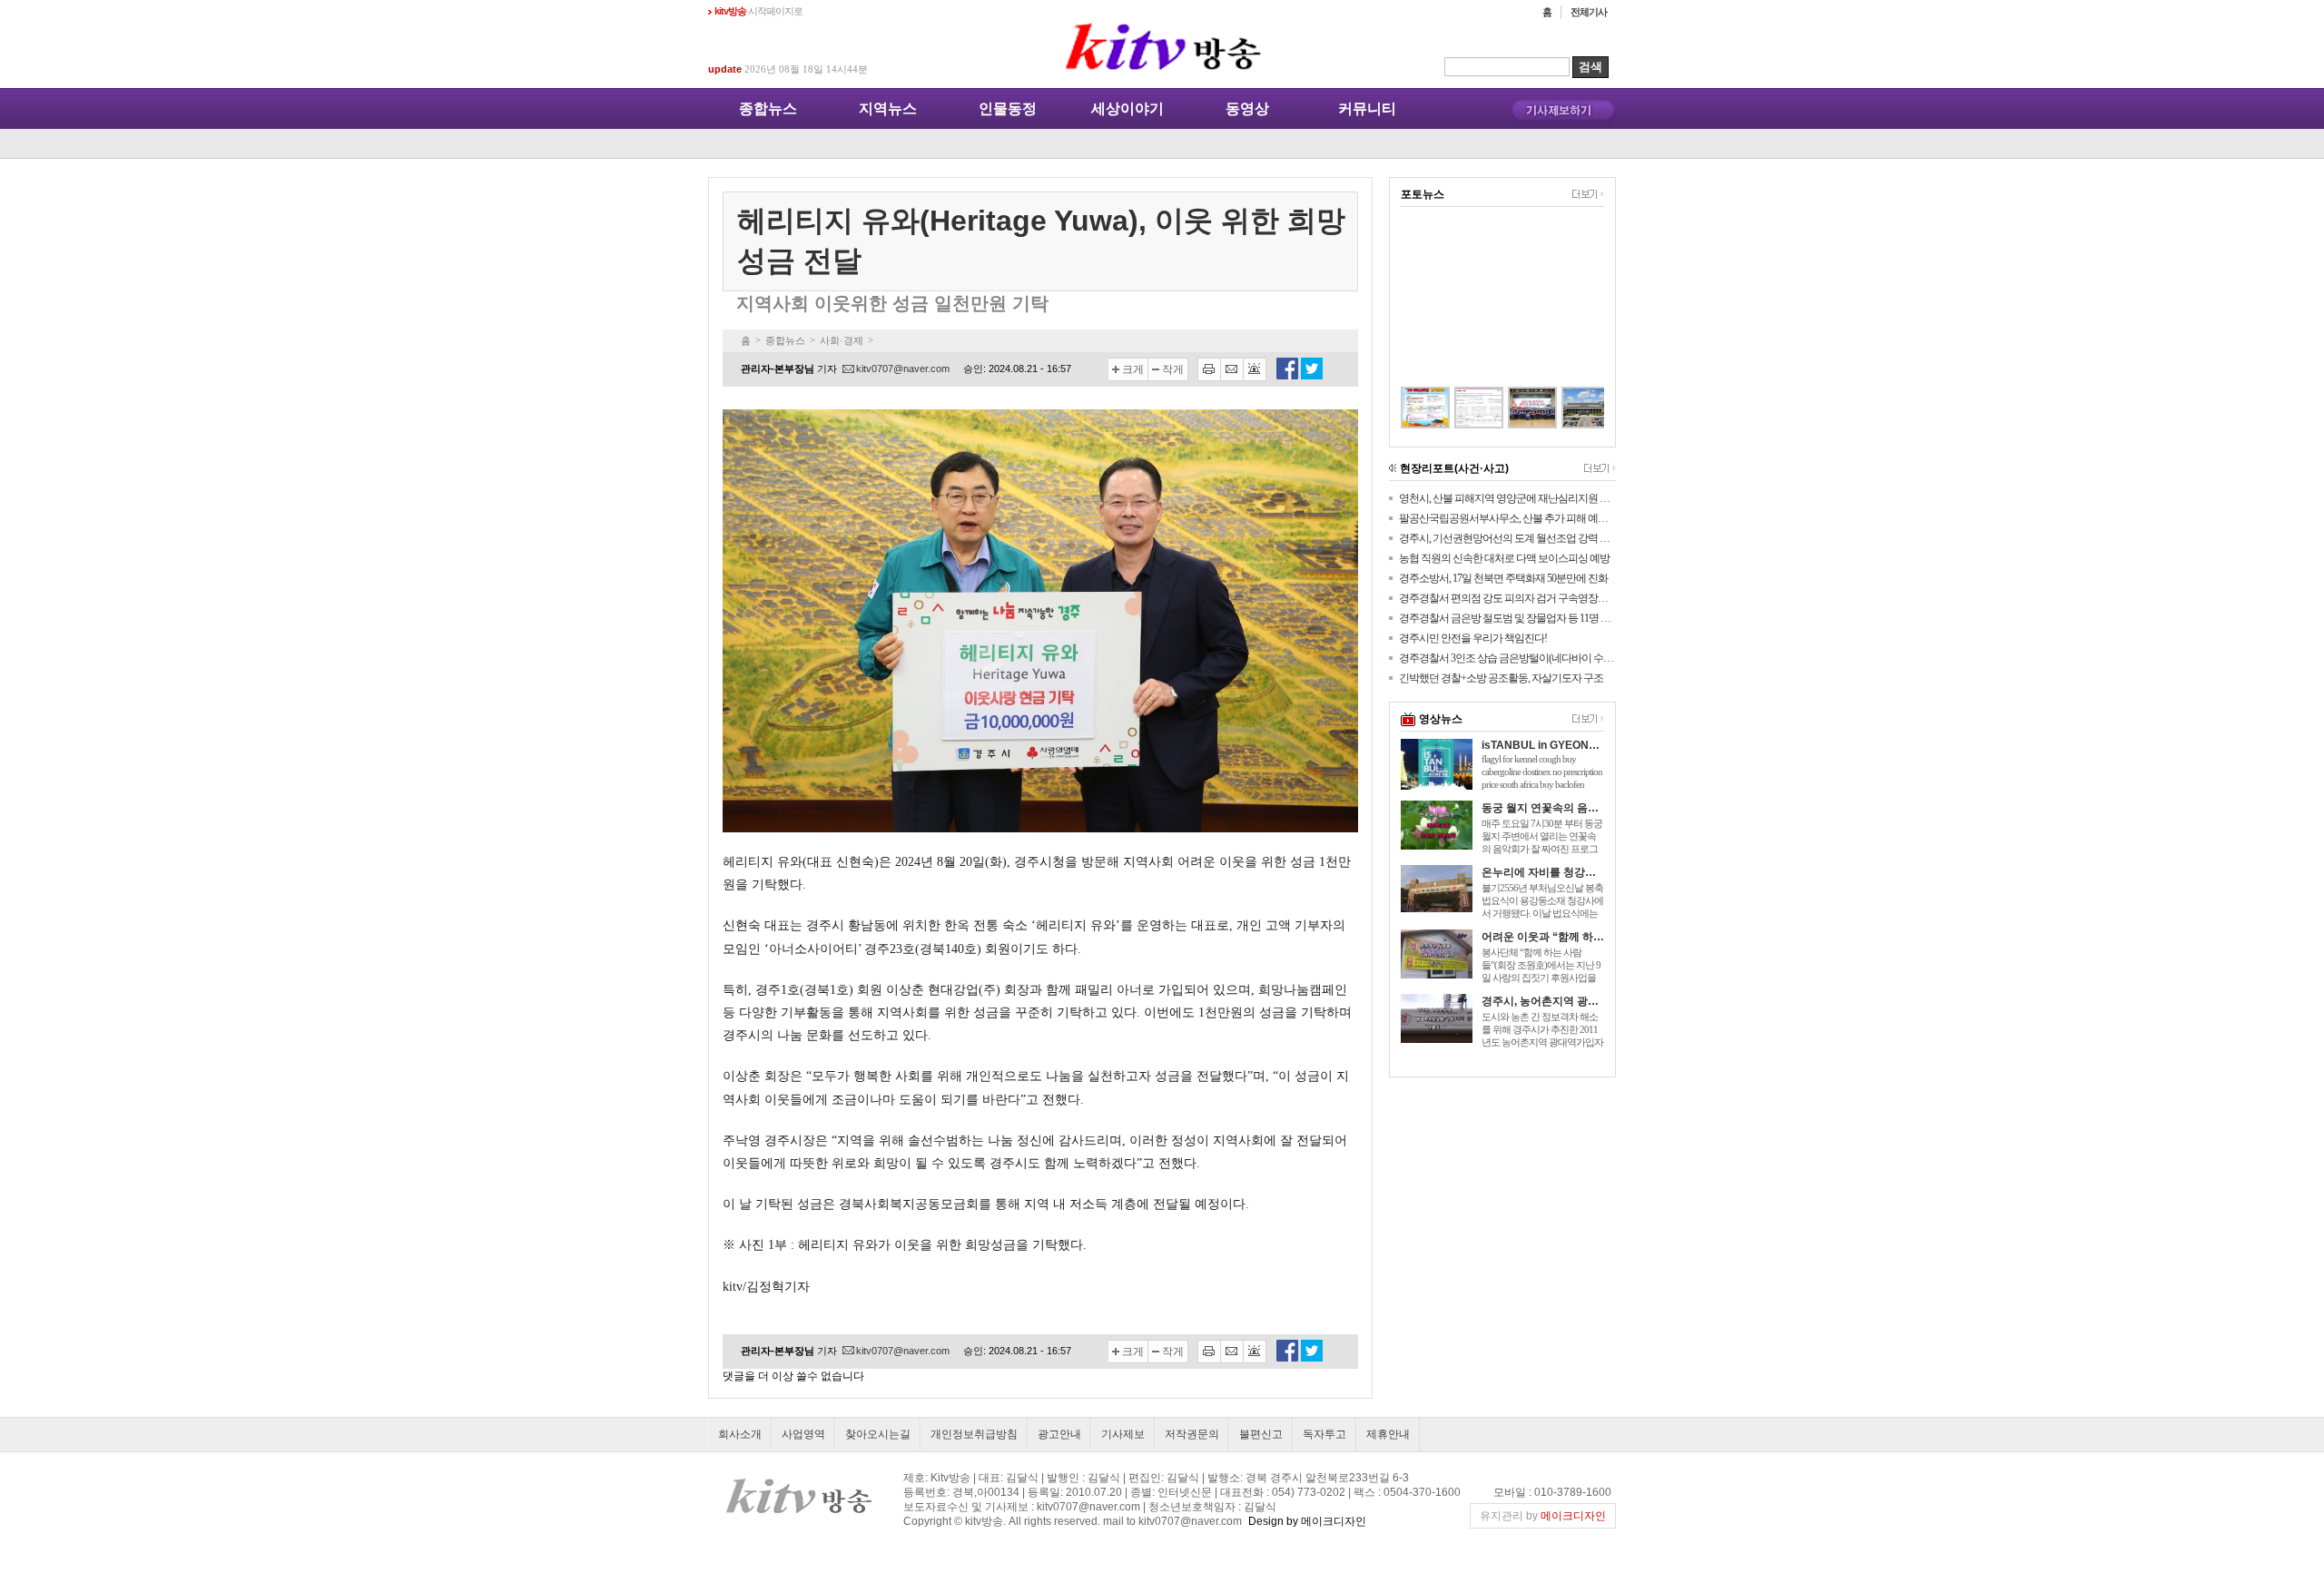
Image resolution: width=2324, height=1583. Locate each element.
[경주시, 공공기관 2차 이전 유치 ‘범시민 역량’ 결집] (1513, 408)
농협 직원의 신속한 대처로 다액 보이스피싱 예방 (1504, 558)
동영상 (1247, 108)
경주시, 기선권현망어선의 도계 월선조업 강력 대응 (1507, 538)
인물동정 (1008, 108)
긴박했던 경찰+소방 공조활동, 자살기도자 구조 (1501, 678)
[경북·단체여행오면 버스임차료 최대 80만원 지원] (1406, 408)
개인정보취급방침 (974, 1434)
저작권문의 (1192, 1434)
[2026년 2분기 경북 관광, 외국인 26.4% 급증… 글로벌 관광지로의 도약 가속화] (1459, 408)
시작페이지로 (758, 11)
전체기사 (1589, 12)
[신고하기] (1255, 369)
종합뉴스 (768, 108)
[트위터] (1312, 376)
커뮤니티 (1367, 108)
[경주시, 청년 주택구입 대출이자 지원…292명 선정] (1566, 408)
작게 (1173, 369)
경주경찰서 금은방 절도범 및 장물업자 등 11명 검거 (1507, 618)
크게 (1133, 369)
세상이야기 (1128, 108)
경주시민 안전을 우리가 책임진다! (1473, 638)
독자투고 (1324, 1434)
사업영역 (803, 1434)
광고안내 (1059, 1434)
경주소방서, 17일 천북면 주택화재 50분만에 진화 (1503, 578)
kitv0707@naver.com (903, 369)
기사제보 (1123, 1434)
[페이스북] (1287, 376)
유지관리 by (1543, 1516)
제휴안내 (1388, 1434)
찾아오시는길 (878, 1434)
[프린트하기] (1209, 369)
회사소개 (740, 1434)
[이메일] (1232, 369)
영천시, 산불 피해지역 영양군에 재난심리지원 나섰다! (1507, 498)
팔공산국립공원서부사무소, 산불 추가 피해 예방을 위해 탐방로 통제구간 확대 (1507, 518)
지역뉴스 (888, 108)
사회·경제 (842, 340)
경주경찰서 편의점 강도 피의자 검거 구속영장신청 (1507, 598)
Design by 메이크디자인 (1307, 1521)
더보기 (1588, 194)
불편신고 (1261, 1434)
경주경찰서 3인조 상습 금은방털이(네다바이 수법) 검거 (1507, 658)
